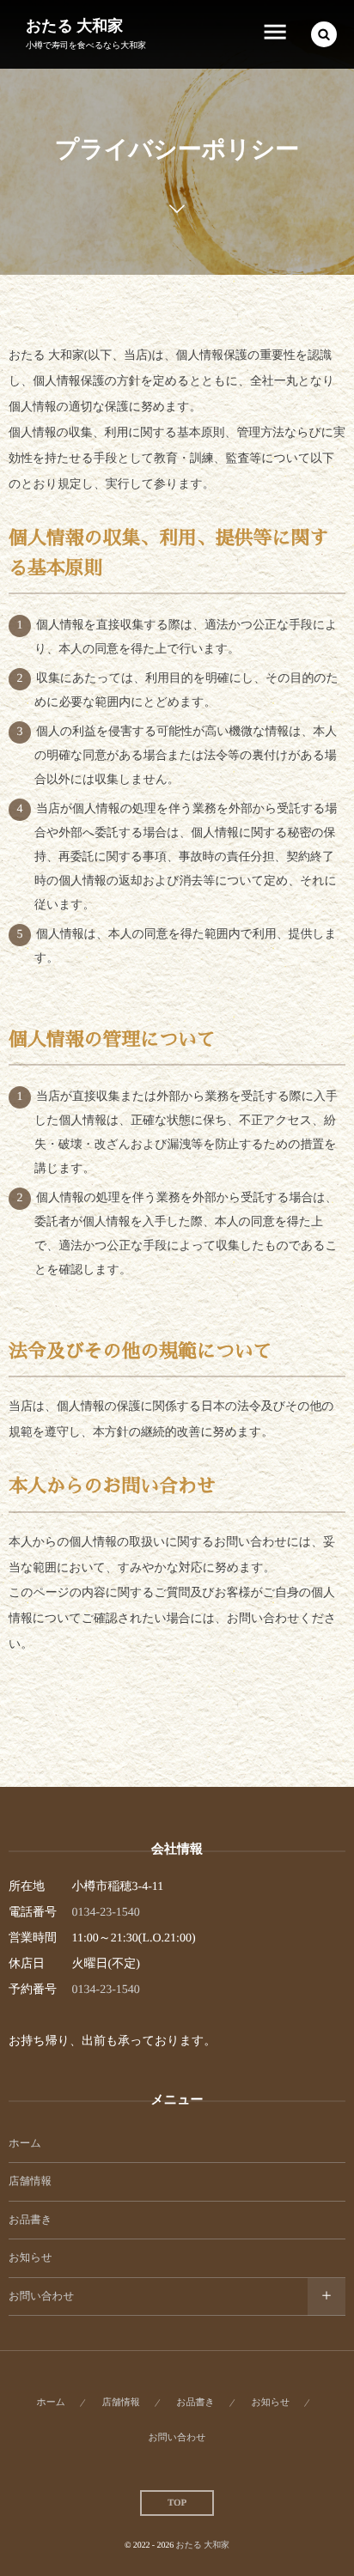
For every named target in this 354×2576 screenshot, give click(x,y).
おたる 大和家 (74, 26)
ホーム (25, 2143)
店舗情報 (30, 2181)
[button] (324, 34)
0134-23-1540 (106, 1913)
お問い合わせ (41, 2296)
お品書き (31, 2220)
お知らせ (31, 2257)
